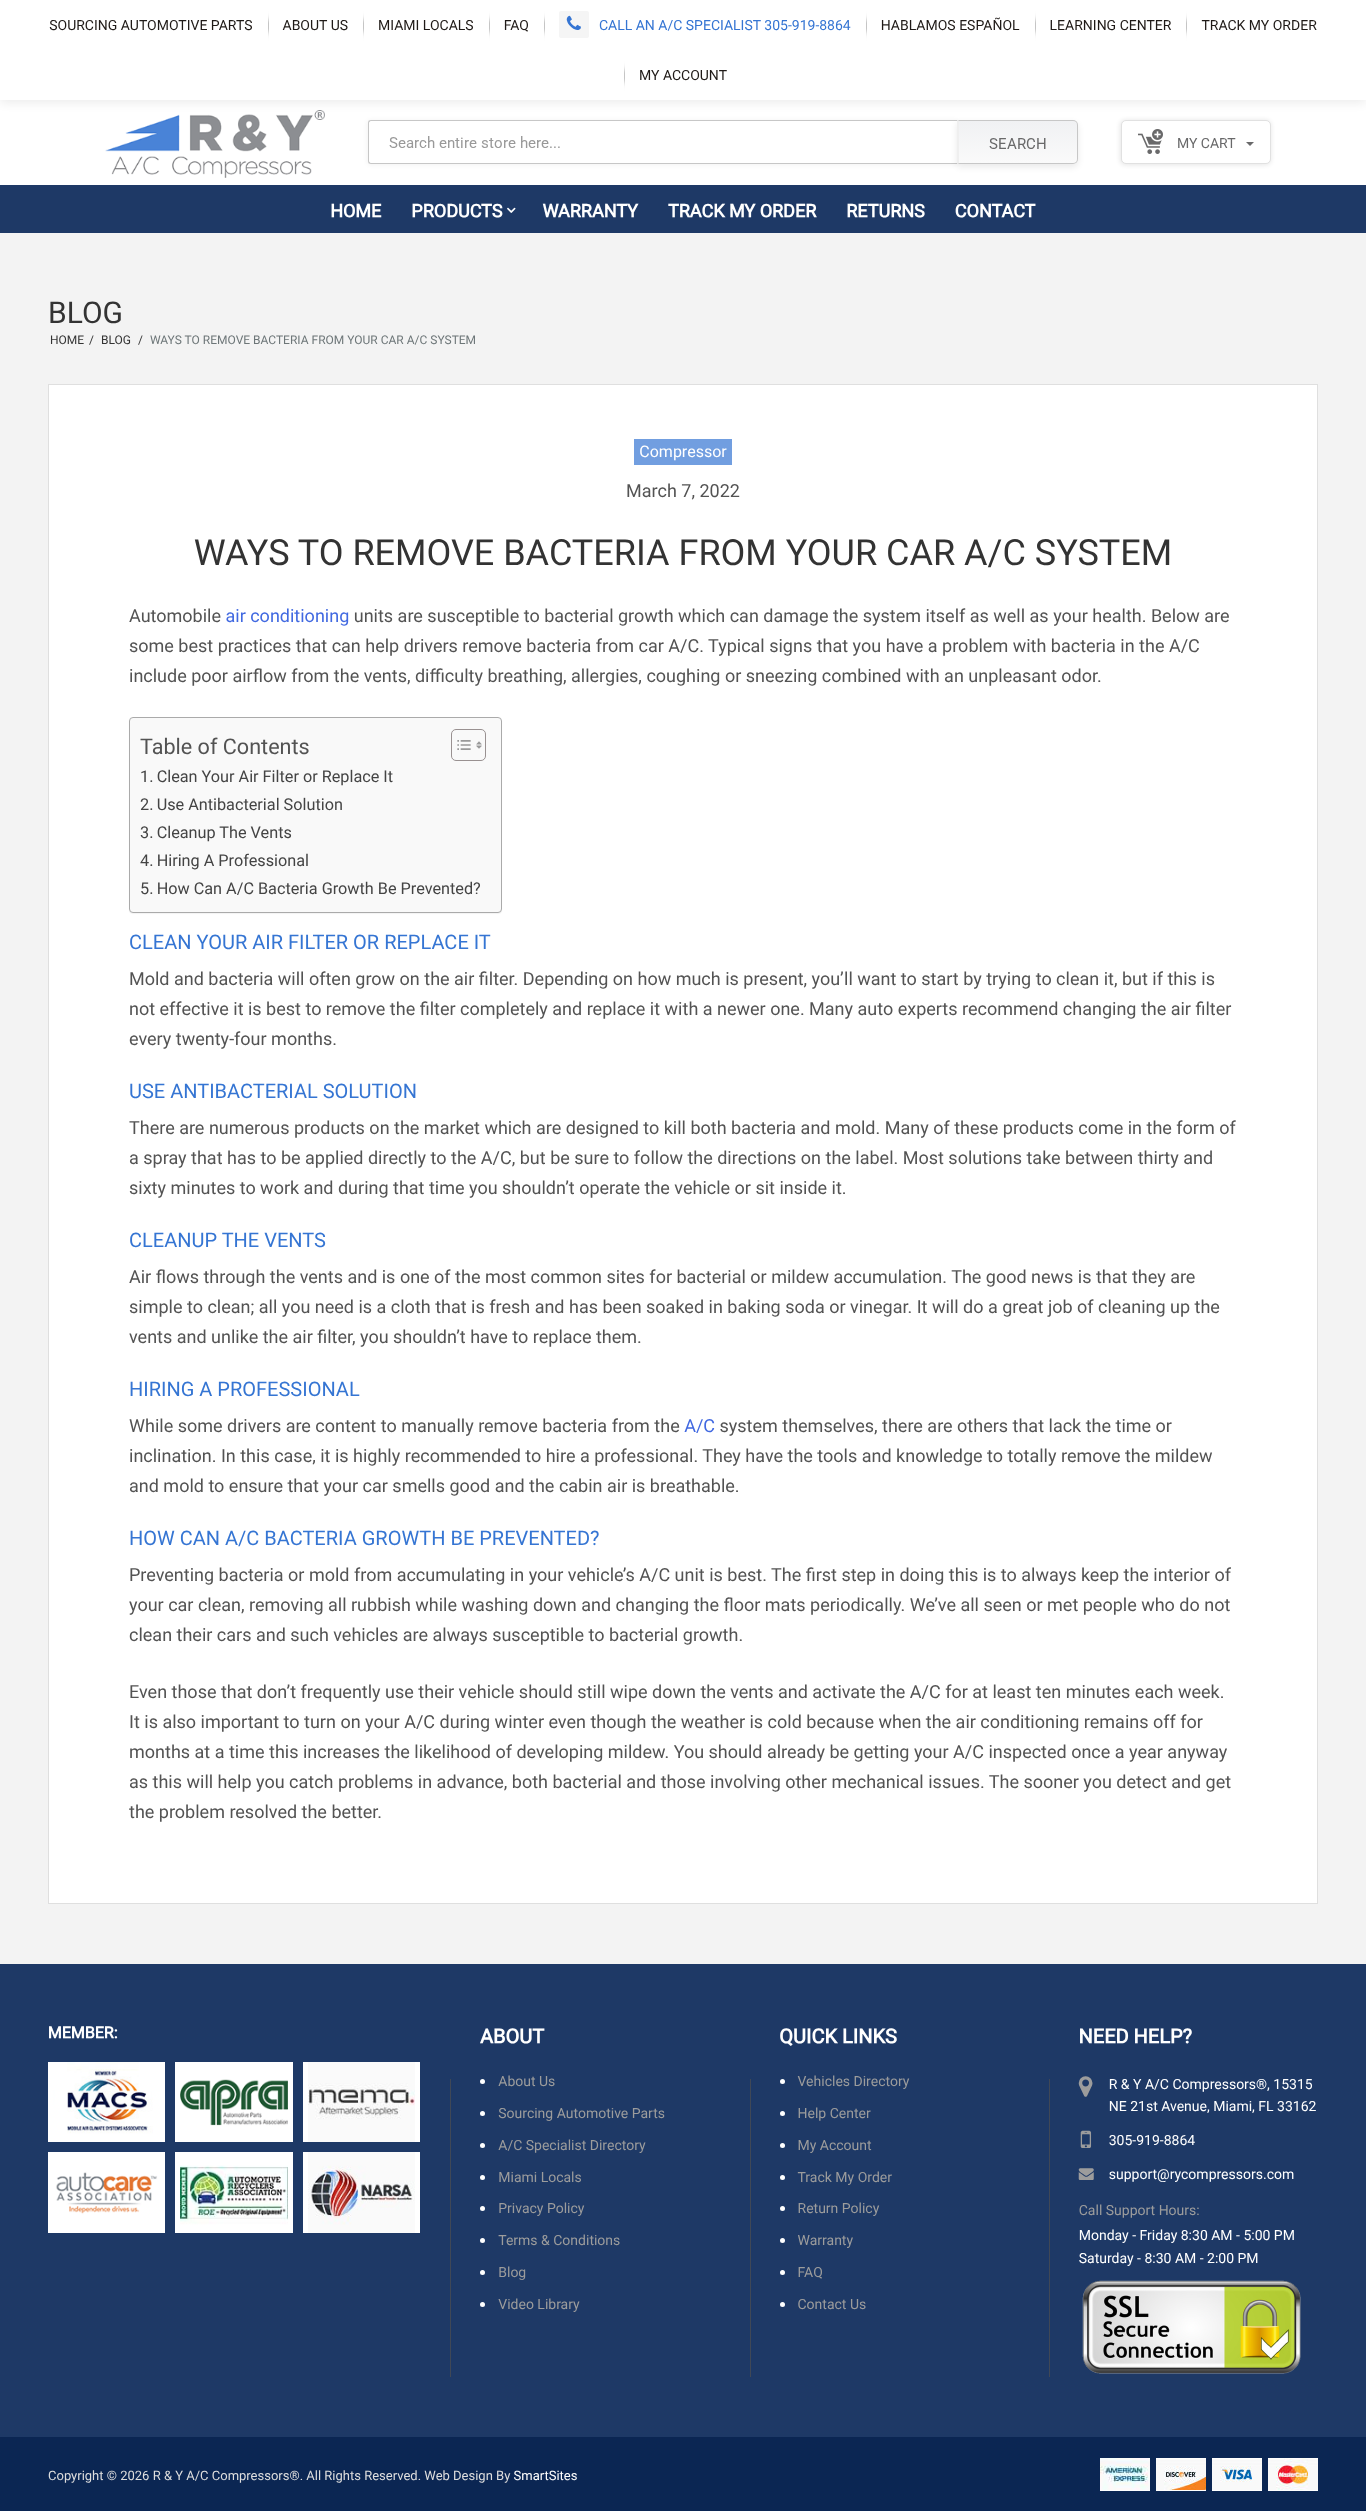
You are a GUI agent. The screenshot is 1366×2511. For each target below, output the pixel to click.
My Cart (1204, 142)
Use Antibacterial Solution (250, 804)
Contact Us (832, 2304)
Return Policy (839, 2208)
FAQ (516, 24)
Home (355, 210)
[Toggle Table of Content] (458, 745)
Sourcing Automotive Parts (150, 24)
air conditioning (287, 615)
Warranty (591, 210)
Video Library (538, 2304)
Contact (995, 210)
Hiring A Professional (233, 860)
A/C (699, 1425)
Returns (886, 210)
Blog (512, 2272)
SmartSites (546, 2475)
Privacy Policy (541, 2208)
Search (1018, 143)
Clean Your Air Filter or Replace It (275, 776)
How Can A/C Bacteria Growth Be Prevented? (319, 888)
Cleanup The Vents (224, 832)
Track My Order (1258, 24)
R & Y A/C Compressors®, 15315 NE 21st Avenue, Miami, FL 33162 (1213, 2094)
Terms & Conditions (559, 2240)
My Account (683, 74)
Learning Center (1111, 24)
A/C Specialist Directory (571, 2145)
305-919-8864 (1152, 2139)
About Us (316, 24)
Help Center (834, 2113)
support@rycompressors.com (1201, 2173)
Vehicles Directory (854, 2081)
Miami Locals (426, 24)
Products (457, 210)
